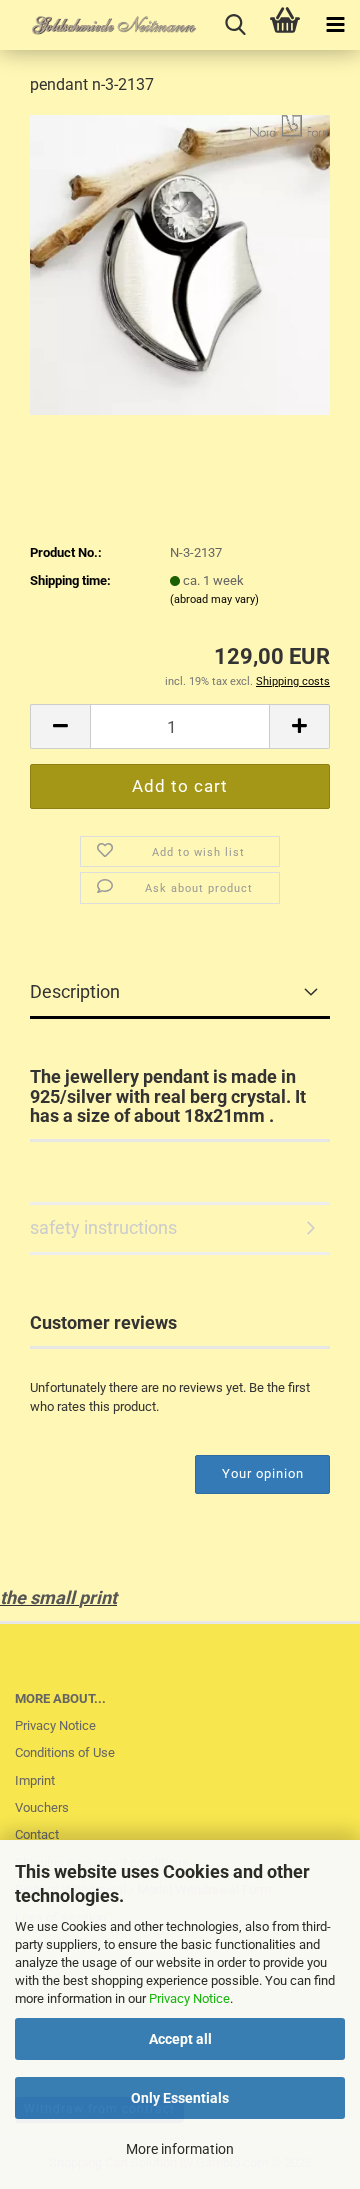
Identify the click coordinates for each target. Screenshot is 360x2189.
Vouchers (42, 1807)
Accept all (180, 2039)
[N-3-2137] (180, 263)
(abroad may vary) (214, 599)
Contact (37, 1834)
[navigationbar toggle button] (335, 25)
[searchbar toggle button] (235, 25)
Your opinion (263, 1473)
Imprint (35, 1780)
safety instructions (103, 1227)
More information (180, 2149)
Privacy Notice (189, 1998)
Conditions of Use (65, 1752)
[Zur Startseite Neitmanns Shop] (100, 25)
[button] (60, 726)
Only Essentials (180, 2098)
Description (75, 991)
